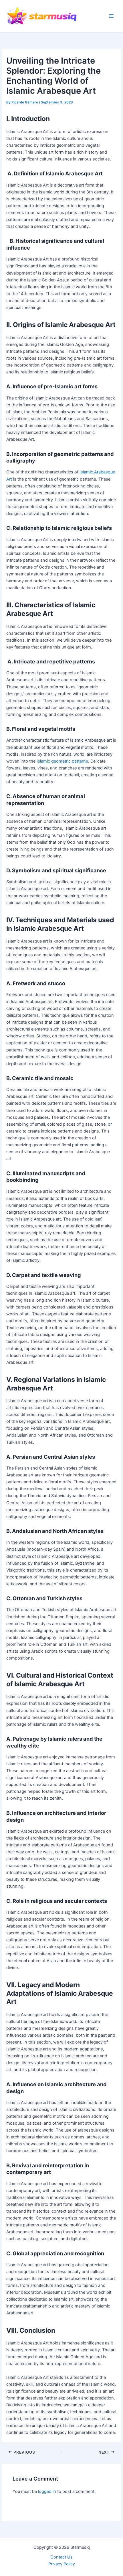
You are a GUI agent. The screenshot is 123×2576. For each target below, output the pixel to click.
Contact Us (61, 2557)
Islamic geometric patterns (62, 761)
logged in (47, 2491)
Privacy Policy (62, 2564)
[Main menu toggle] (111, 16)
